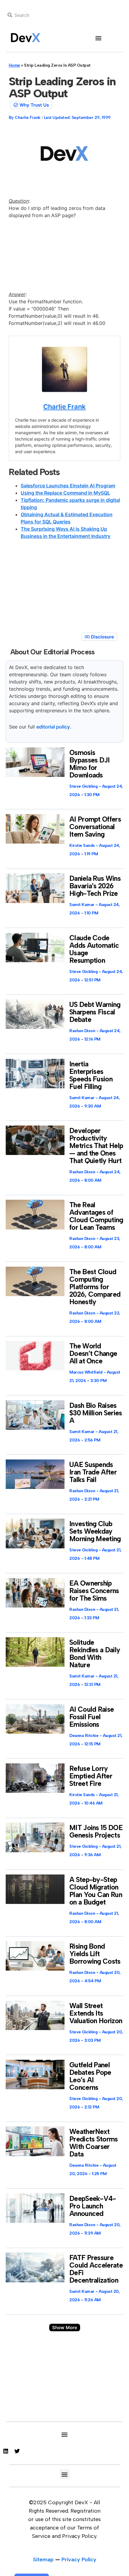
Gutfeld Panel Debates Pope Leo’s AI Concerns (90, 2076)
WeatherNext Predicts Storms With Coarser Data (94, 2143)
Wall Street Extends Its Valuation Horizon (96, 2013)
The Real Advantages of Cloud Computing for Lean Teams (96, 1216)
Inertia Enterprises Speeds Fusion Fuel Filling (91, 1075)
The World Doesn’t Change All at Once (93, 1353)
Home (14, 65)
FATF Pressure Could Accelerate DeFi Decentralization (96, 2269)
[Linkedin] (6, 2451)
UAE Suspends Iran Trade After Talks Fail (93, 1472)
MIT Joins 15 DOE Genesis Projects (96, 1831)
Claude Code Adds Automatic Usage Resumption (94, 949)
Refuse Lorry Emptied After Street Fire (91, 1776)
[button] (99, 38)
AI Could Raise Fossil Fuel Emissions (91, 1717)
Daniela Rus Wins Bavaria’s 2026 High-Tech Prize (95, 886)
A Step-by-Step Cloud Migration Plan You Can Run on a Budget (96, 1891)
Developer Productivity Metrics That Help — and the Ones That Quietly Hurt (96, 1146)
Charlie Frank (64, 407)
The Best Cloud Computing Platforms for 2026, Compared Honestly (95, 1287)
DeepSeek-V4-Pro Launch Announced (93, 2206)
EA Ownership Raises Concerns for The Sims (94, 1591)
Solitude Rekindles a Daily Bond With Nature (95, 1654)
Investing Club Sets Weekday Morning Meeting (95, 1531)
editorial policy (53, 727)
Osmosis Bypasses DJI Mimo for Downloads (90, 764)
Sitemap (43, 2559)
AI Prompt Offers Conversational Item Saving (95, 827)
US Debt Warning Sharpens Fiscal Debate (95, 1012)
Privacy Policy (79, 2559)
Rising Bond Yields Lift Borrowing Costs (95, 1954)
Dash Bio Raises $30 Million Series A (96, 1413)
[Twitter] (17, 2451)
